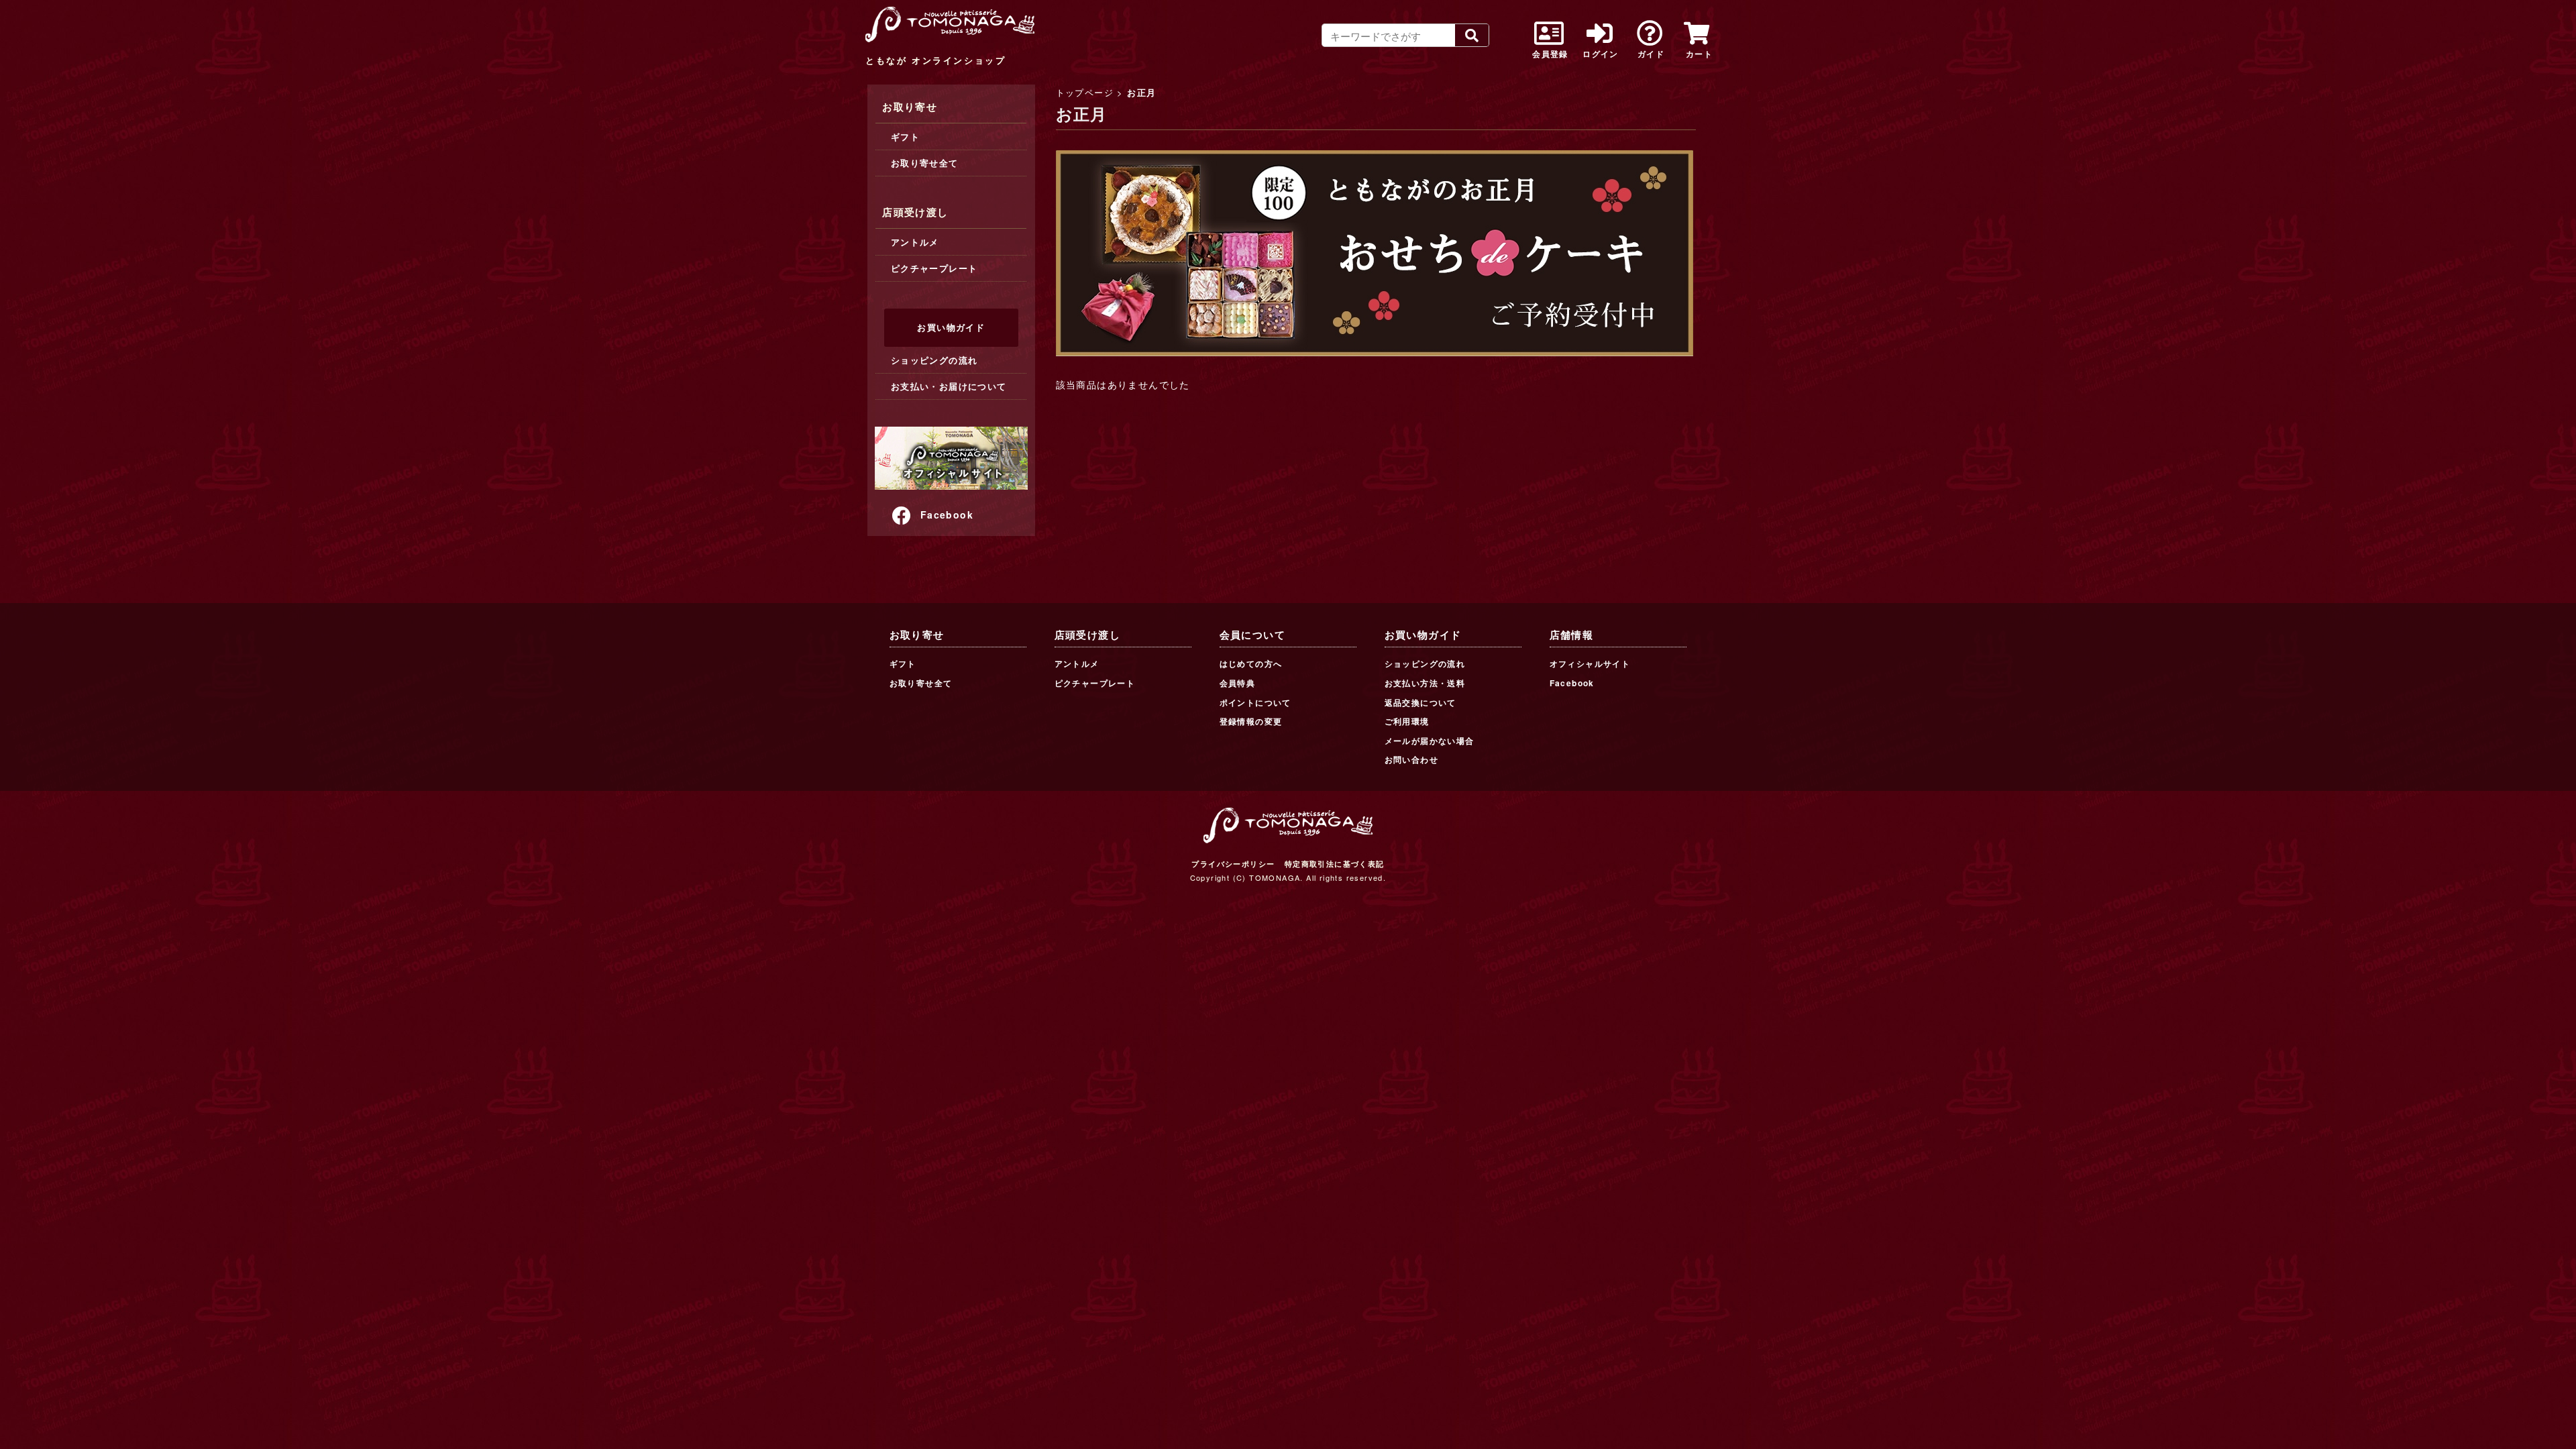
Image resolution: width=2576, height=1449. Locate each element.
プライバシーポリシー (1233, 864)
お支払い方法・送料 (1425, 683)
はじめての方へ (1251, 663)
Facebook (947, 515)
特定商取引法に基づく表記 (1335, 864)
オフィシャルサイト (1590, 663)
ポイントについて (1255, 702)
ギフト (905, 137)
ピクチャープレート (934, 268)
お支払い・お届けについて (949, 386)
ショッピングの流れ (934, 360)
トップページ (1085, 92)
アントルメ (915, 242)
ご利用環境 (1407, 721)
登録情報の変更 (1251, 721)
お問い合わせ (1411, 759)
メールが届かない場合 (1430, 741)
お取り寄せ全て (925, 163)
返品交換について (1420, 702)
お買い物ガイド (951, 327)
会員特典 (1238, 683)
